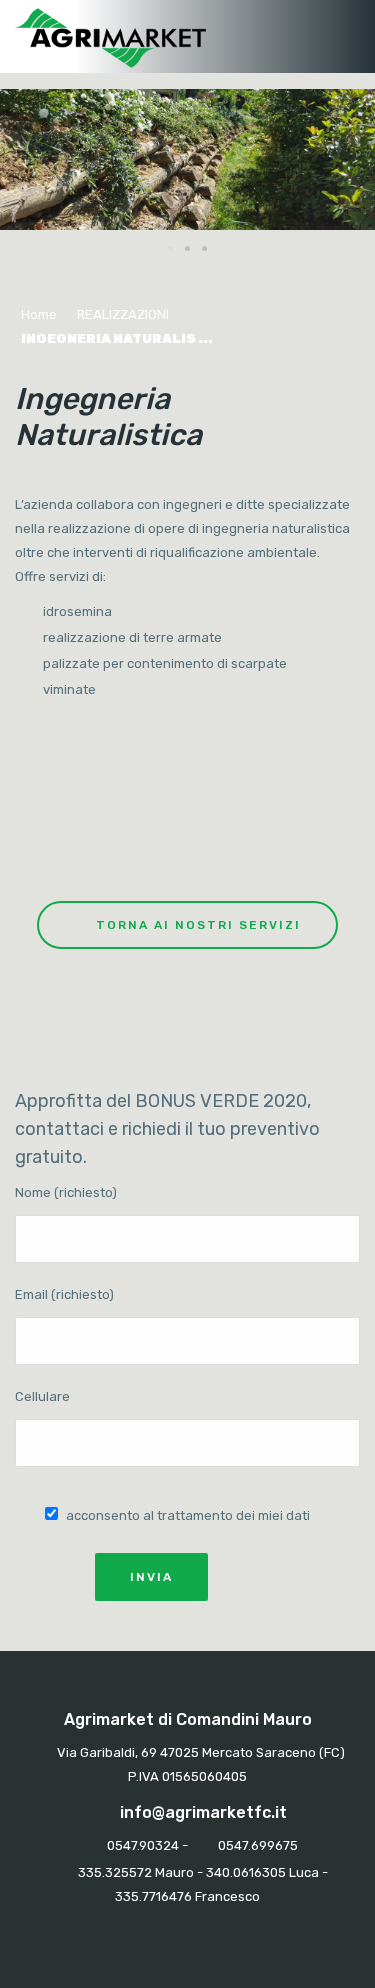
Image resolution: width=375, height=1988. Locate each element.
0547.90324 (143, 1845)
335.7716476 (153, 1896)
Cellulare (42, 1396)
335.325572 (115, 1872)
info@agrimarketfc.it (203, 1812)
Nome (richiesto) (66, 1192)
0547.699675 (258, 1845)
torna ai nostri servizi (198, 925)
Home (39, 314)
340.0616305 (246, 1872)
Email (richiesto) (64, 1294)
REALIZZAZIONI (123, 314)
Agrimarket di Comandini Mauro (188, 1719)
